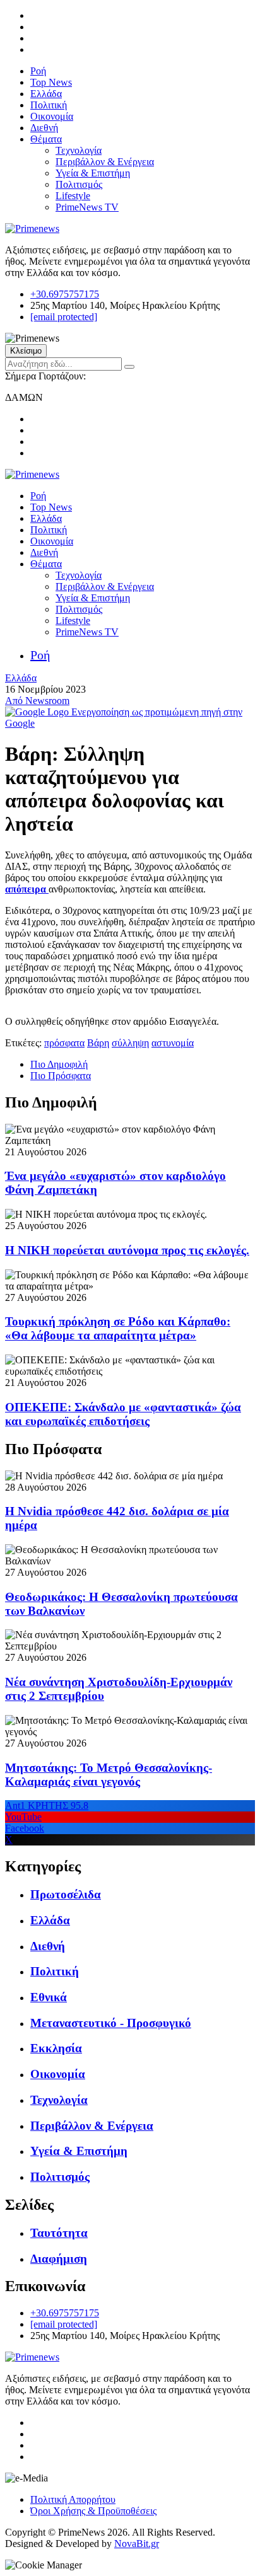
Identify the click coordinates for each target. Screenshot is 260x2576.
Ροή (38, 71)
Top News (51, 82)
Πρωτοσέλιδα (66, 1894)
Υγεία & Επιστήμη (93, 173)
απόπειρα (27, 889)
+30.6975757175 (65, 294)
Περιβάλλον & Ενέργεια (105, 162)
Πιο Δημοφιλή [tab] (59, 1064)
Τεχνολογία (79, 150)
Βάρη (98, 1043)
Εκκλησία (56, 2048)
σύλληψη (130, 1043)
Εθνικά (49, 1997)
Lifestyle (73, 196)
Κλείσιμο (26, 351)
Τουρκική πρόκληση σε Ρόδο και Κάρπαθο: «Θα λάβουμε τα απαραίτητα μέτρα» (118, 1328)
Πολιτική (49, 105)
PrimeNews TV (87, 207)
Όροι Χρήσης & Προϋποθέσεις (93, 2511)
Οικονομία (52, 116)
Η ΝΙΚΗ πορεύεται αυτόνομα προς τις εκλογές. (127, 1250)
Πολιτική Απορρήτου (73, 2499)
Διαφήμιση (59, 2259)
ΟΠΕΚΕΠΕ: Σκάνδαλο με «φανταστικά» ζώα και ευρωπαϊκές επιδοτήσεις (123, 1414)
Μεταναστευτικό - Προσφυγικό (111, 2023)
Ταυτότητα (59, 2233)
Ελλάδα (46, 94)
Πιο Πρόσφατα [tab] (61, 1076)
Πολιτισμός (79, 184)
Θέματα (46, 139)
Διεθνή (44, 128)
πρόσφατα (64, 1043)
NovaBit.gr (137, 2544)
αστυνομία (173, 1043)
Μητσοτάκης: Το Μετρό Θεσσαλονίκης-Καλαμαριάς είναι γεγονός (109, 1775)
